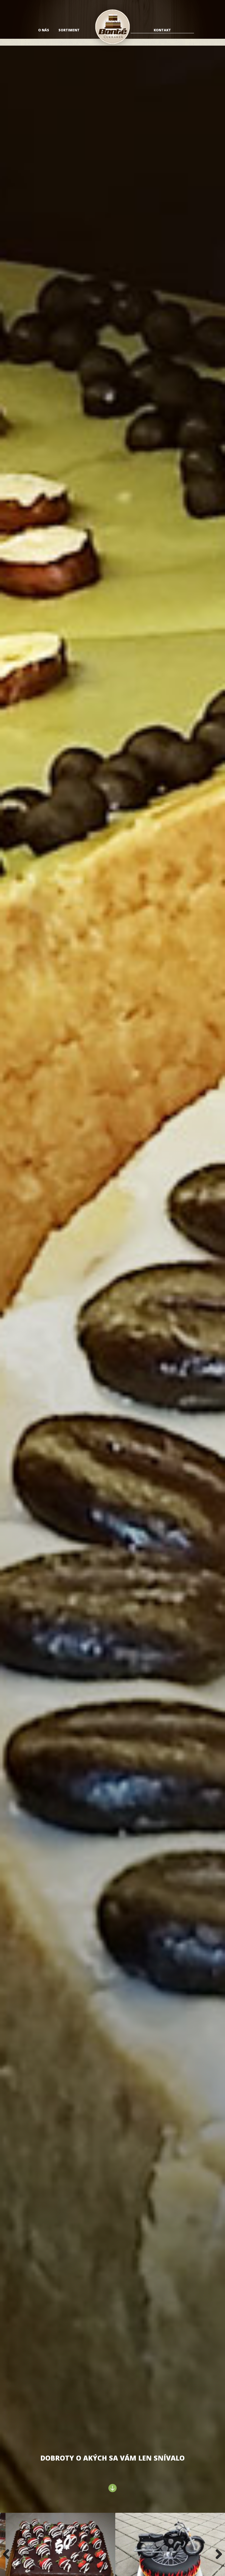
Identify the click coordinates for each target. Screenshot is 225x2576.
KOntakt (162, 30)
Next (217, 2554)
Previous (8, 2554)
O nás (44, 30)
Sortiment (69, 30)
